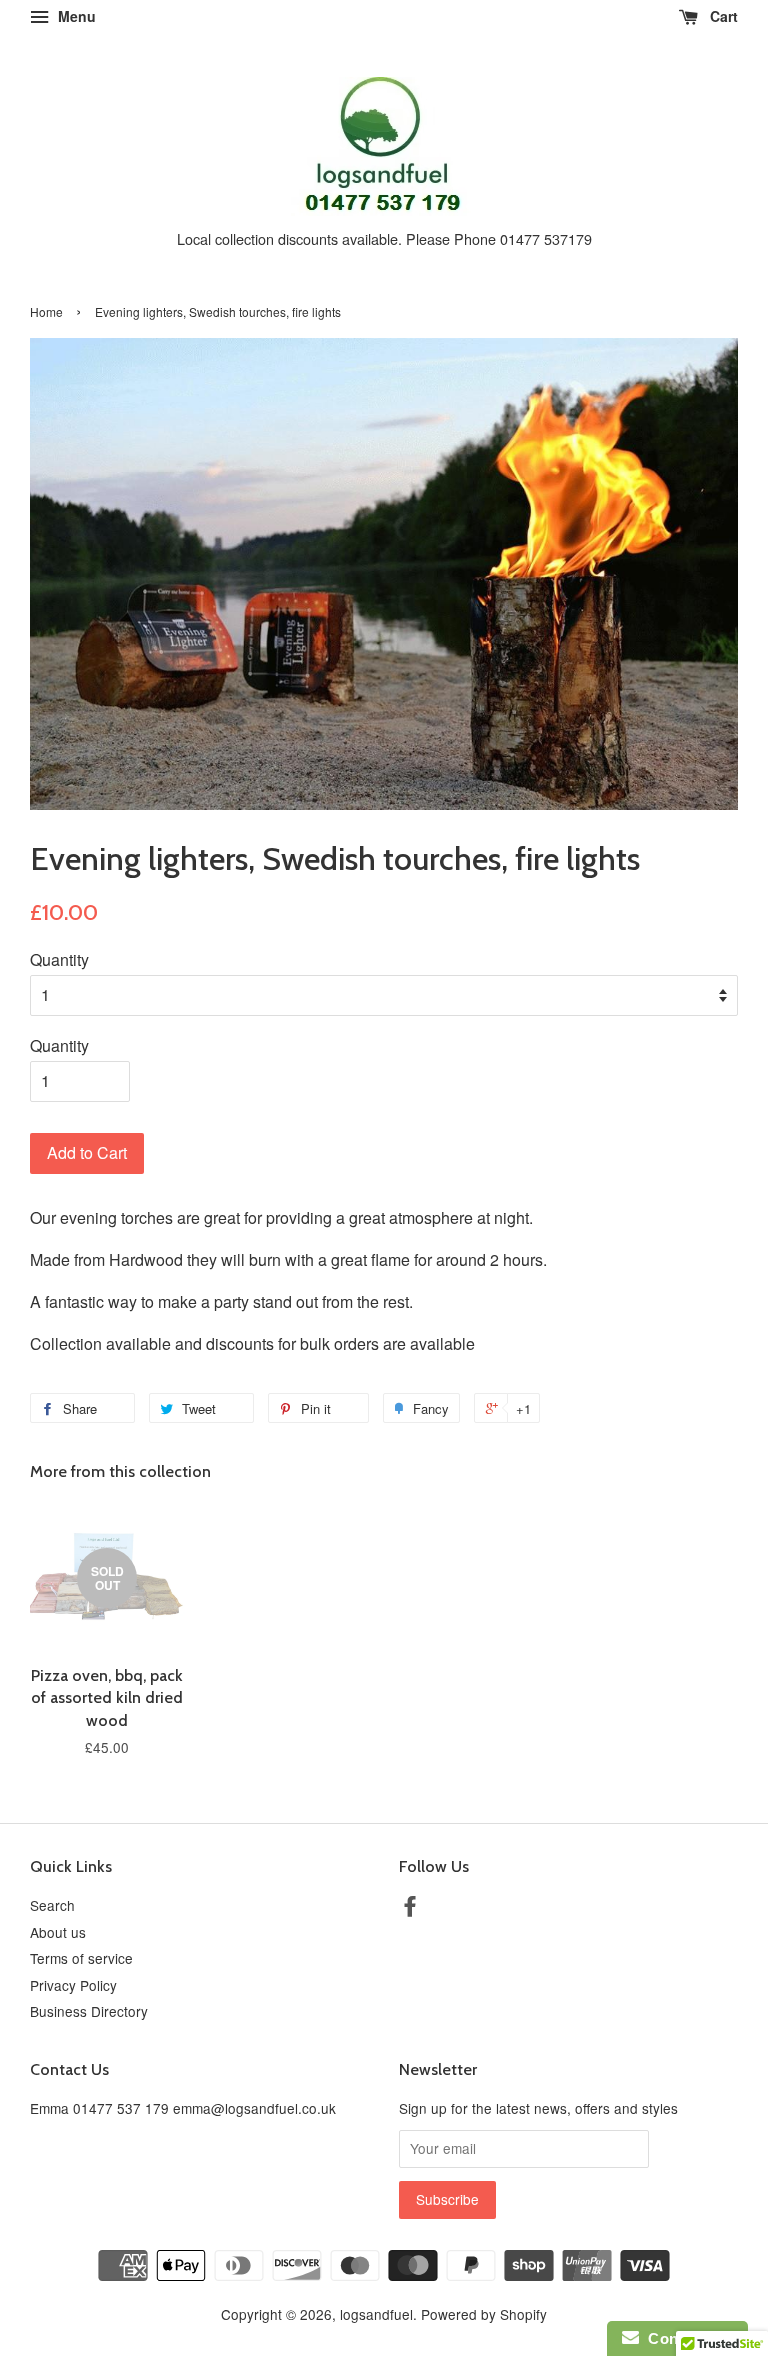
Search (52, 1905)
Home (46, 311)
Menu (75, 16)
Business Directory (89, 2011)
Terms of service (81, 1958)
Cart (722, 16)
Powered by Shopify (484, 2314)
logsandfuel (376, 2314)
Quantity (59, 959)
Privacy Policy (73, 1985)
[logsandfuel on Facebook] (410, 1909)
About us (58, 1932)
